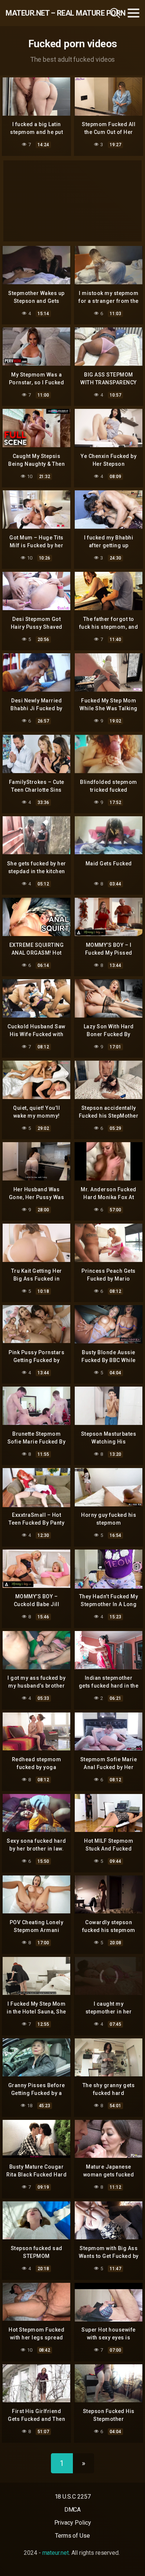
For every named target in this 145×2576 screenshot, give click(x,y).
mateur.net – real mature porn (46, 13)
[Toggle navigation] (133, 13)
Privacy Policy (73, 2523)
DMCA (73, 2510)
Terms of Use (72, 2536)
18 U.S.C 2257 (73, 2497)
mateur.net (56, 2553)
